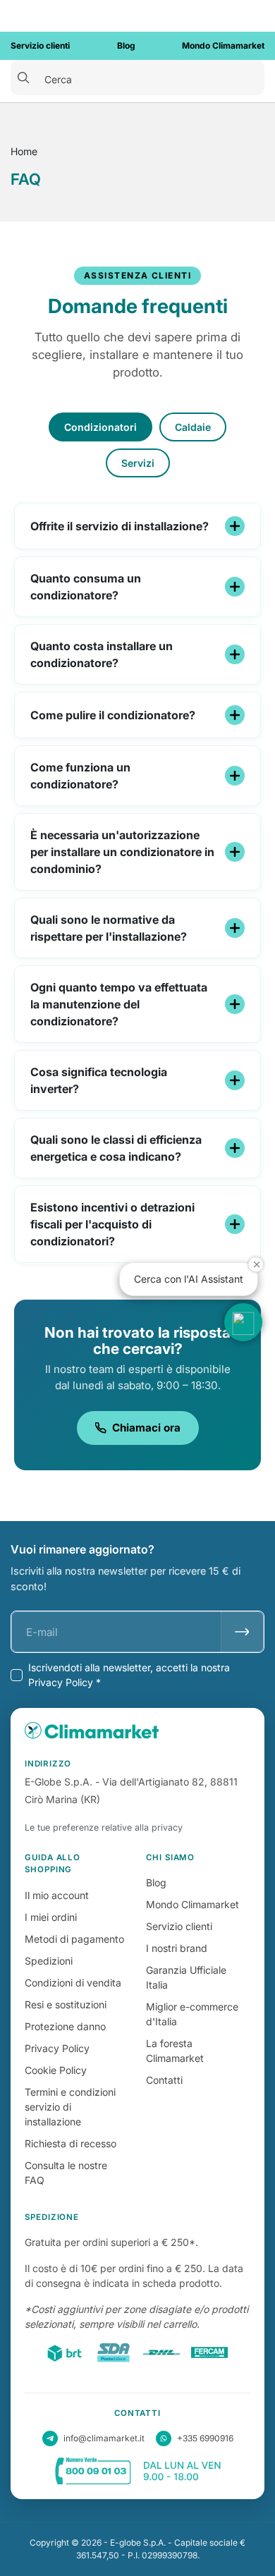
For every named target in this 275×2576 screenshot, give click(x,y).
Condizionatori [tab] (100, 427)
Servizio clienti (179, 1926)
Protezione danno (65, 2026)
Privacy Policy (57, 2048)
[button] (243, 1322)
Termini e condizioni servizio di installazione (70, 2107)
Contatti (164, 2080)
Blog (156, 1882)
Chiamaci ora (146, 1428)
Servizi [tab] (138, 463)
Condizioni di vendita (73, 1983)
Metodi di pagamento (74, 1939)
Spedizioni (49, 1961)
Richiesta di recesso (71, 2143)
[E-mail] (242, 1632)
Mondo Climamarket (192, 1904)
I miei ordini (51, 1917)
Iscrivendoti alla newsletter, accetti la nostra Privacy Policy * (129, 1675)
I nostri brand (177, 1948)
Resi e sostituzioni (66, 2004)
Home (24, 151)
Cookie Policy (56, 2070)
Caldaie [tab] (193, 427)
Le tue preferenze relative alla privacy (104, 1827)
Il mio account (57, 1895)
